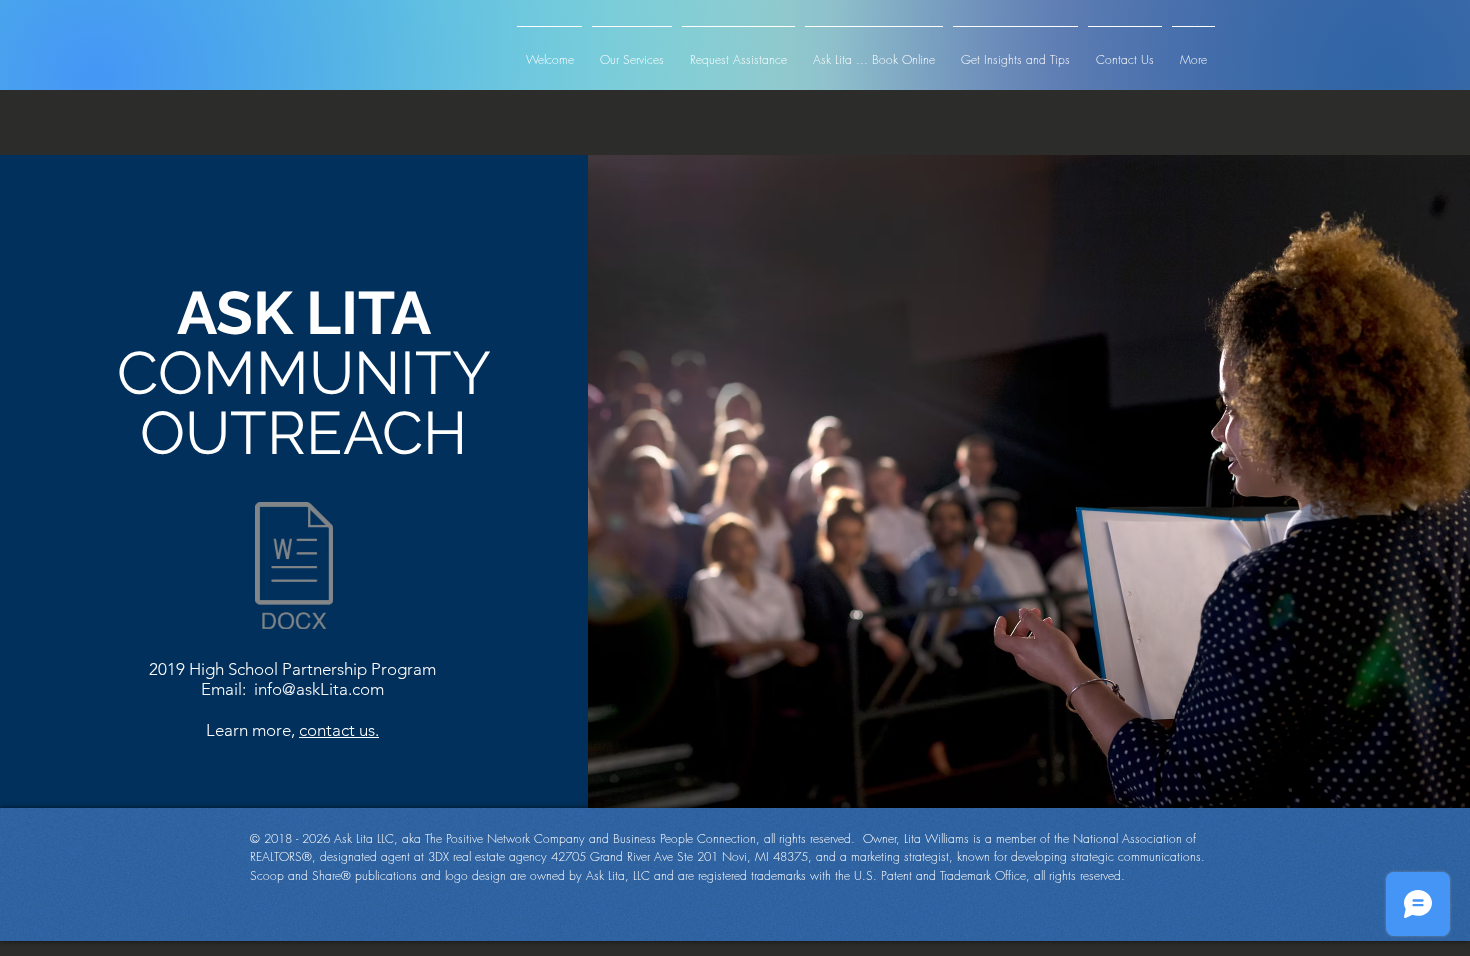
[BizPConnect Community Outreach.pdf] (294, 568)
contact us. (339, 730)
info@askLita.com (319, 689)
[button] (1208, 24)
